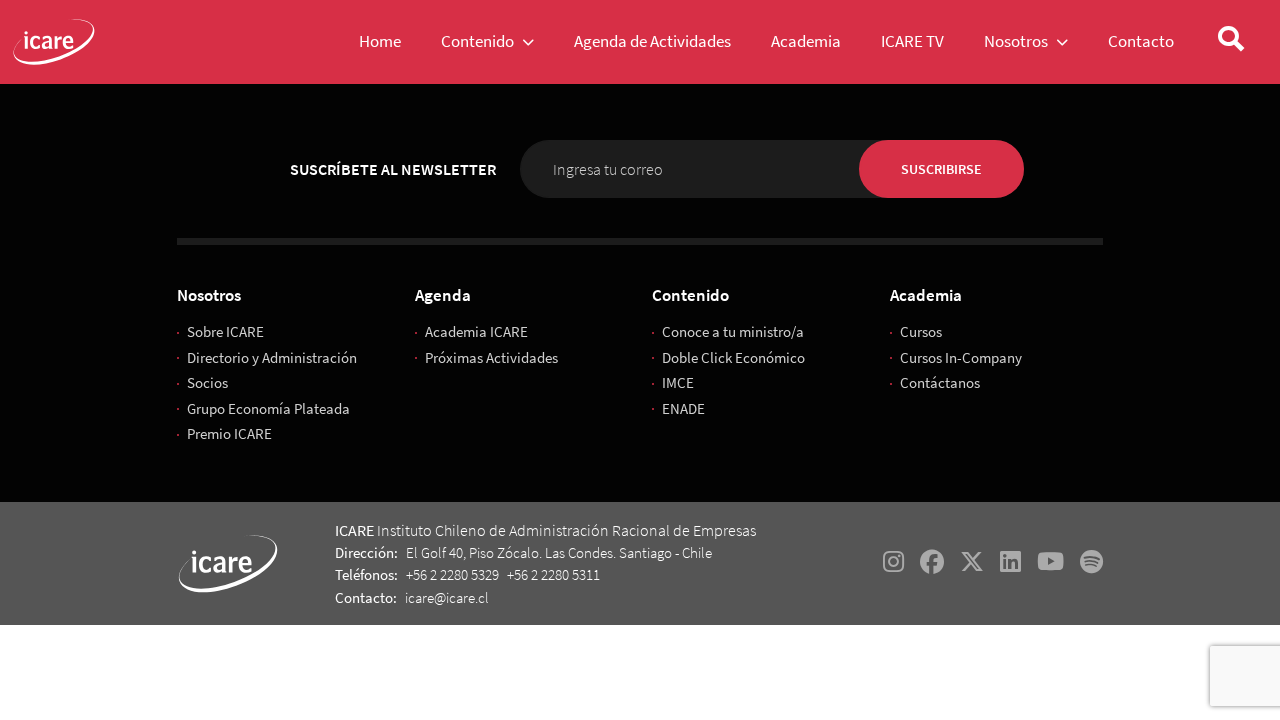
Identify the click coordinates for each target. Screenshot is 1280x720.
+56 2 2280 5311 (553, 574)
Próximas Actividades (491, 357)
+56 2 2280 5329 (452, 574)
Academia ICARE (476, 331)
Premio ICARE (229, 433)
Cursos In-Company (961, 357)
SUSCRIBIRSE (941, 169)
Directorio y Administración (272, 357)
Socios (207, 382)
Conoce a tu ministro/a (733, 331)
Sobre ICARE (225, 331)
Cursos (921, 331)
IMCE (678, 382)
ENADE (683, 408)
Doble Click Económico (733, 357)
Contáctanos (940, 382)
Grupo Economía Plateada (268, 408)
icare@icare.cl (447, 597)
